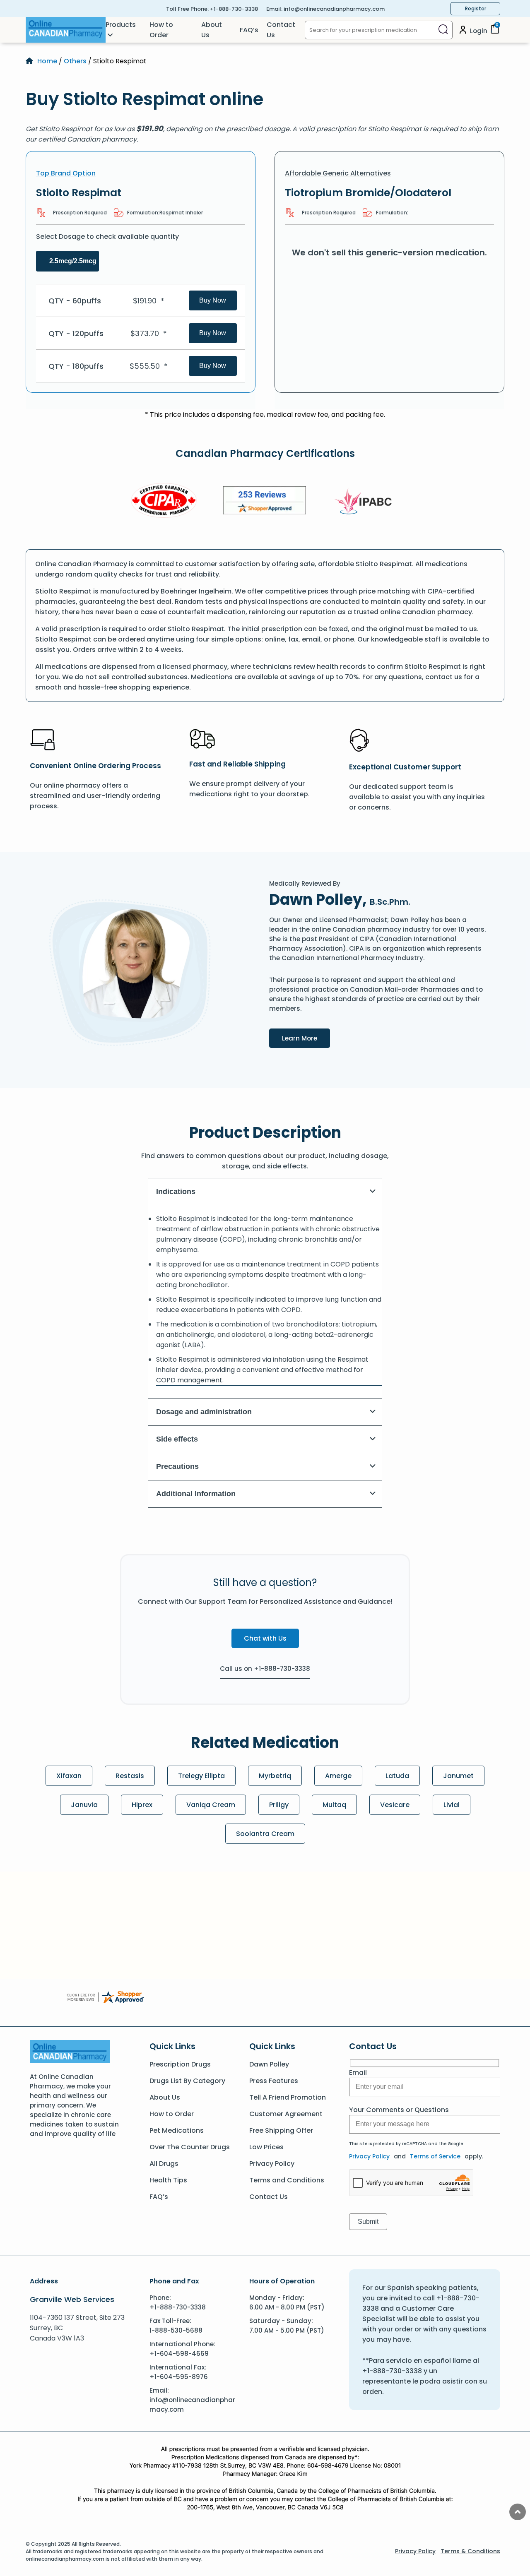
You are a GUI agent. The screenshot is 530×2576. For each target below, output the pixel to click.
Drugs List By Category (187, 2081)
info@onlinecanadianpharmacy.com (334, 9)
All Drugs (164, 2164)
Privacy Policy (272, 2164)
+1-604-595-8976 (179, 2377)
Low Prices (266, 2147)
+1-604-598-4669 (179, 2354)
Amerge (338, 1776)
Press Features (274, 2081)
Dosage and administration (204, 1412)
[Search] (443, 30)
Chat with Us (265, 1638)
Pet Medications (177, 2130)
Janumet (458, 1776)
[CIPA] (164, 502)
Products (121, 25)
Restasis (130, 1776)
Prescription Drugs (180, 2064)
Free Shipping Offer (281, 2130)
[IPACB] (366, 502)
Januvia (84, 1805)
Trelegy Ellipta (201, 1776)
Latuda (397, 1776)
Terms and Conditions (287, 2180)
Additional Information (196, 1494)
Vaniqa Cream (211, 1805)
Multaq (334, 1805)
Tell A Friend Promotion (288, 2097)
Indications (176, 1192)
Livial (452, 1805)
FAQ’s (249, 30)
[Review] (265, 502)
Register (476, 8)
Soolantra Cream (265, 1834)
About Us (212, 30)
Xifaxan (69, 1776)
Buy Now (213, 300)
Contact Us (281, 30)
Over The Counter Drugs (190, 2147)
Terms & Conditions (470, 2551)
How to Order (161, 30)
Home (47, 61)
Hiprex (142, 1805)
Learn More (306, 1038)
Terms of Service (435, 2156)
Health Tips (168, 2180)
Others (75, 61)
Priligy (279, 1805)
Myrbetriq (275, 1776)
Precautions (177, 1466)
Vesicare (395, 1805)
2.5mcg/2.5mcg (73, 261)
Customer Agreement (286, 2114)
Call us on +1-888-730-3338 (265, 1669)
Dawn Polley (269, 2064)
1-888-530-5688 (176, 2330)
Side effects (177, 1439)
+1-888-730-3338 (234, 9)
